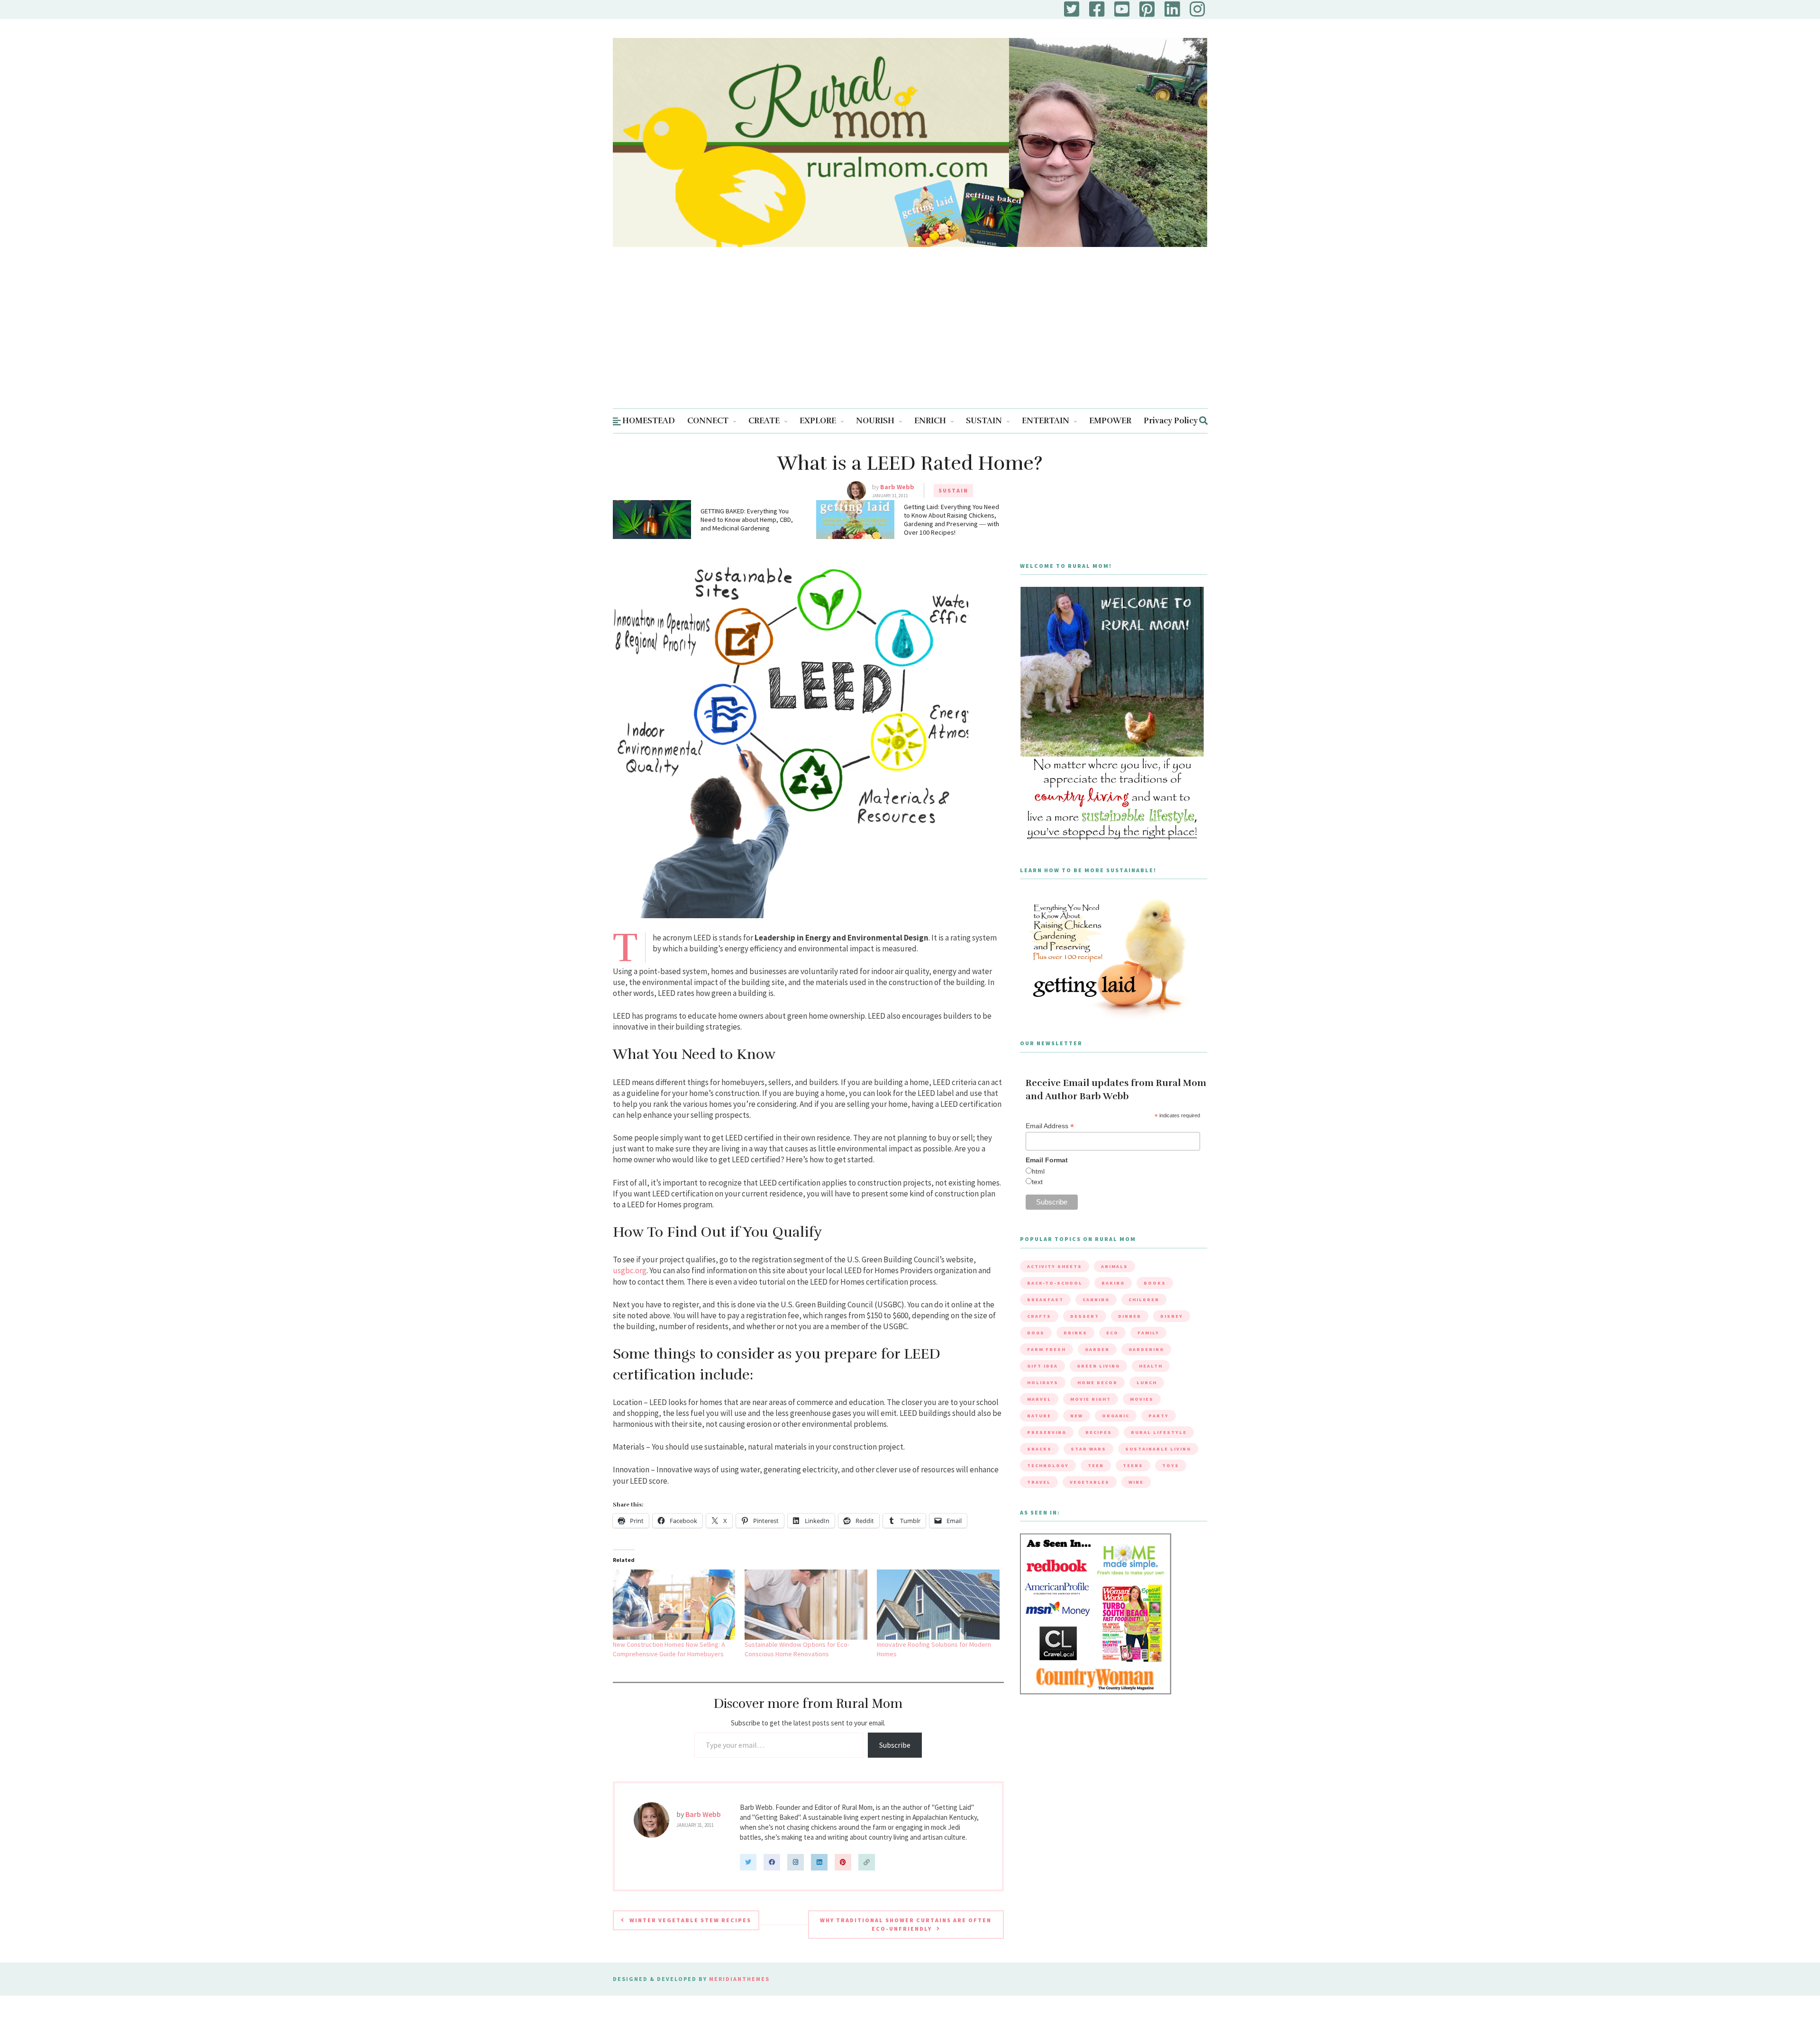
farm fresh (1046, 1349)
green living (1098, 1366)
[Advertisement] (910, 337)
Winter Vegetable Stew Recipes (690, 1920)
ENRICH (930, 421)
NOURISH (875, 421)
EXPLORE (818, 421)
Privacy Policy (1171, 421)
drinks (1075, 1333)
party (1159, 1416)
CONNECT (708, 421)
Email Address (1050, 1126)
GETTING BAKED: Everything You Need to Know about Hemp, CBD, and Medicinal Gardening (747, 520)
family (1148, 1333)
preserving (1047, 1432)
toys (1171, 1465)
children (1144, 1300)
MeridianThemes (739, 1979)
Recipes (1099, 1432)
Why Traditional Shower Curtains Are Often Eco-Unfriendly (906, 1924)
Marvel (1039, 1399)
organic (1116, 1416)
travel (1039, 1482)
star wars (1088, 1449)
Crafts (1039, 1316)
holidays (1043, 1383)
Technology (1048, 1465)
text (1037, 1182)
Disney (1172, 1316)
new (1077, 1416)
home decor (1097, 1383)
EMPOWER (1110, 421)
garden (1097, 1349)
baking (1113, 1283)
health (1151, 1366)
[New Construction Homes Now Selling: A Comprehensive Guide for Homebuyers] (674, 1605)
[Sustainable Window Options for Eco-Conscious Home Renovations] (806, 1605)
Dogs (1036, 1333)
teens (1133, 1465)
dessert (1085, 1316)
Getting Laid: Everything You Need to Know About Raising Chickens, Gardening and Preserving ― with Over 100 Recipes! (951, 520)
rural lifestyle (1159, 1432)
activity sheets (1055, 1266)
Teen (1096, 1465)
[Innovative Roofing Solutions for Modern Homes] (938, 1605)
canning (1096, 1300)
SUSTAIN (984, 421)
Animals (1115, 1266)
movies (1142, 1399)
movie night (1091, 1399)
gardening (1146, 1349)
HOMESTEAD (649, 421)
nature (1039, 1416)
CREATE (764, 421)
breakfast (1045, 1300)
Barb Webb (897, 487)
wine (1136, 1482)
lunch (1147, 1383)
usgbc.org (630, 1270)
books (1155, 1283)
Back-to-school (1055, 1283)
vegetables (1090, 1482)
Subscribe (895, 1745)
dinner (1130, 1316)
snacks (1039, 1449)
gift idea (1042, 1366)
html (1038, 1171)
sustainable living (1158, 1449)
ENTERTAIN (1046, 421)
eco (1112, 1333)
